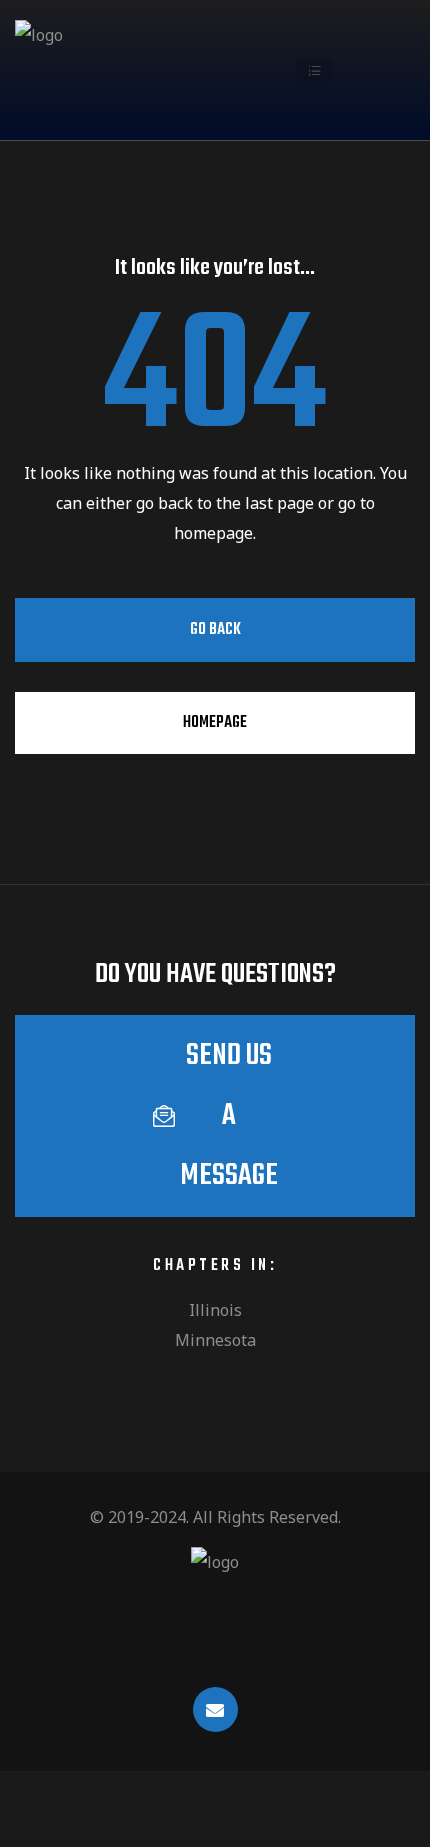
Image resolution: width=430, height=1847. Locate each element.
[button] (315, 70)
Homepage (215, 723)
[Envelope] (215, 1709)
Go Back (215, 630)
